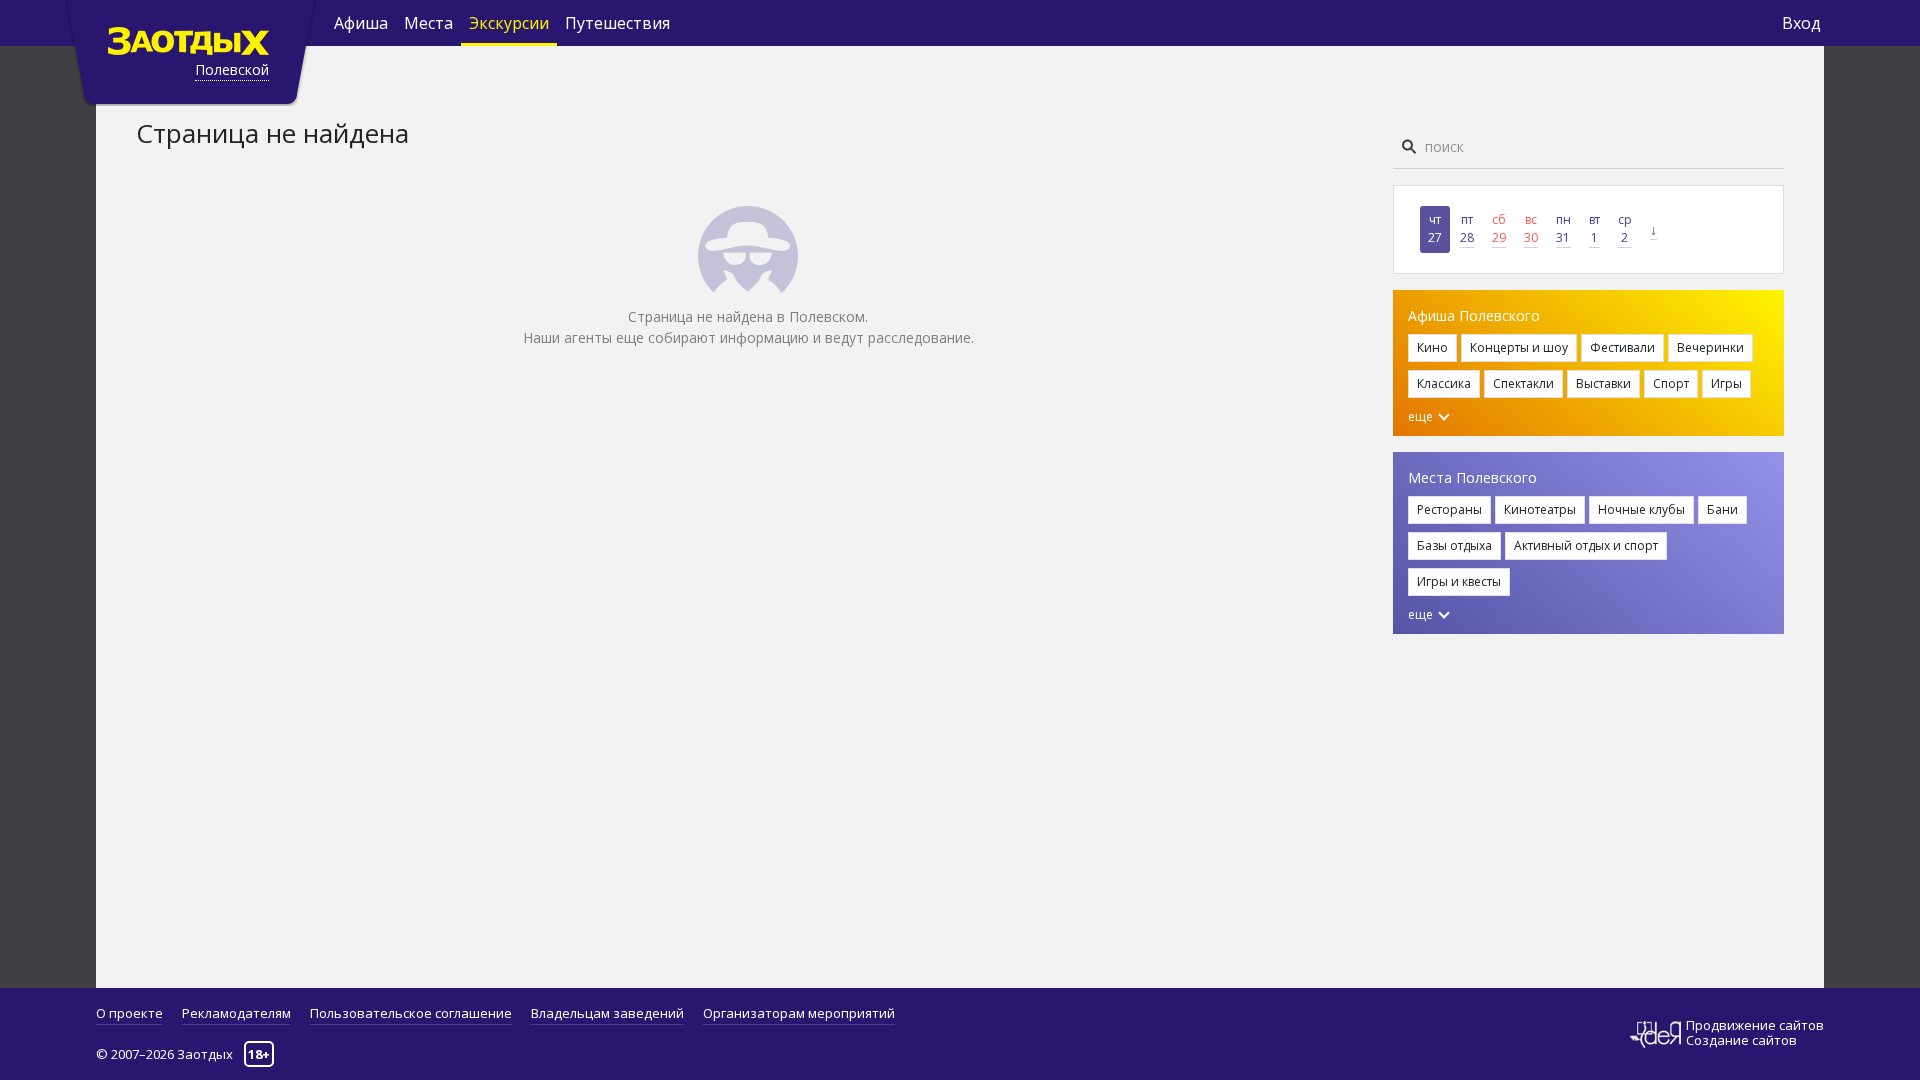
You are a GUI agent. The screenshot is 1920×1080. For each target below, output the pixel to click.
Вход (1801, 23)
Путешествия (617, 23)
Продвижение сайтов (1755, 1025)
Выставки (1603, 383)
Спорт (1671, 383)
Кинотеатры (1540, 509)
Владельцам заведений (607, 1013)
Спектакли (1523, 383)
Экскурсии (509, 23)
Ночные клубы (1641, 509)
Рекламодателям (236, 1013)
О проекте (129, 1013)
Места (428, 23)
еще (1422, 416)
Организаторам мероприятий (799, 1013)
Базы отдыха (1454, 545)
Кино (1432, 347)
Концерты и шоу (1519, 347)
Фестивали (1622, 347)
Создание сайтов (1741, 1040)
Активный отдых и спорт (1586, 545)
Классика (1444, 383)
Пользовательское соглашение (411, 1013)
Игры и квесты (1459, 581)
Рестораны (1449, 509)
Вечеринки (1710, 347)
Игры (1726, 383)
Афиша (361, 23)
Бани (1722, 509)
